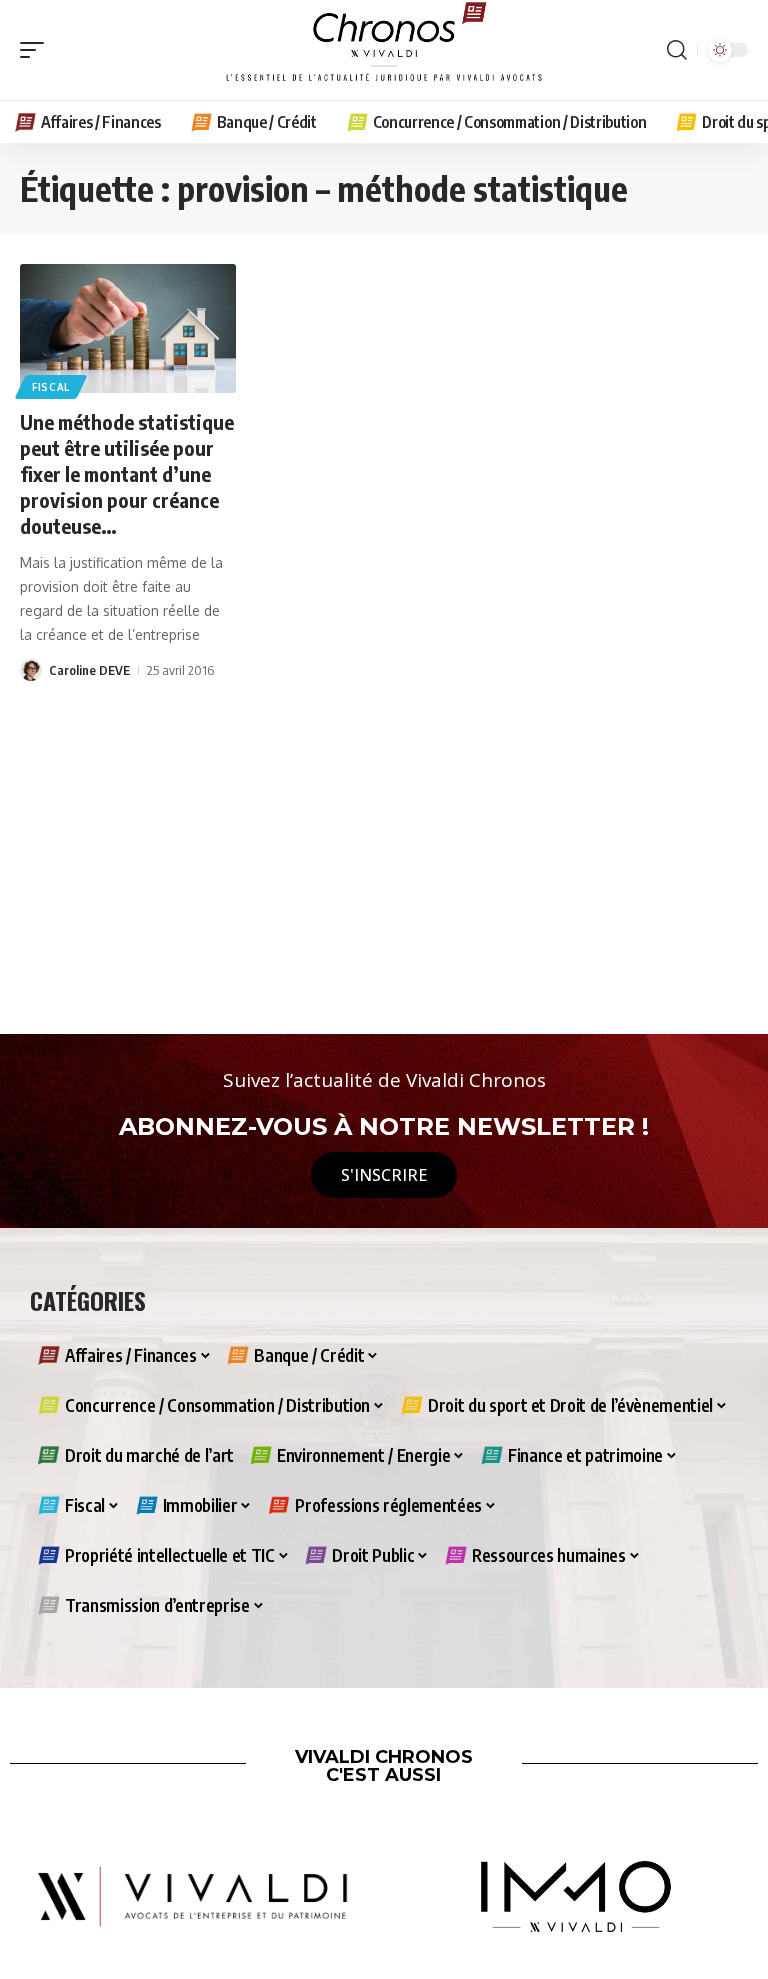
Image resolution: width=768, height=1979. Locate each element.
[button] (37, 50)
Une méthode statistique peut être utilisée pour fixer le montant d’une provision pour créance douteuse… (127, 473)
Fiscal (51, 387)
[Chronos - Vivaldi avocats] (384, 50)
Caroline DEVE (89, 670)
